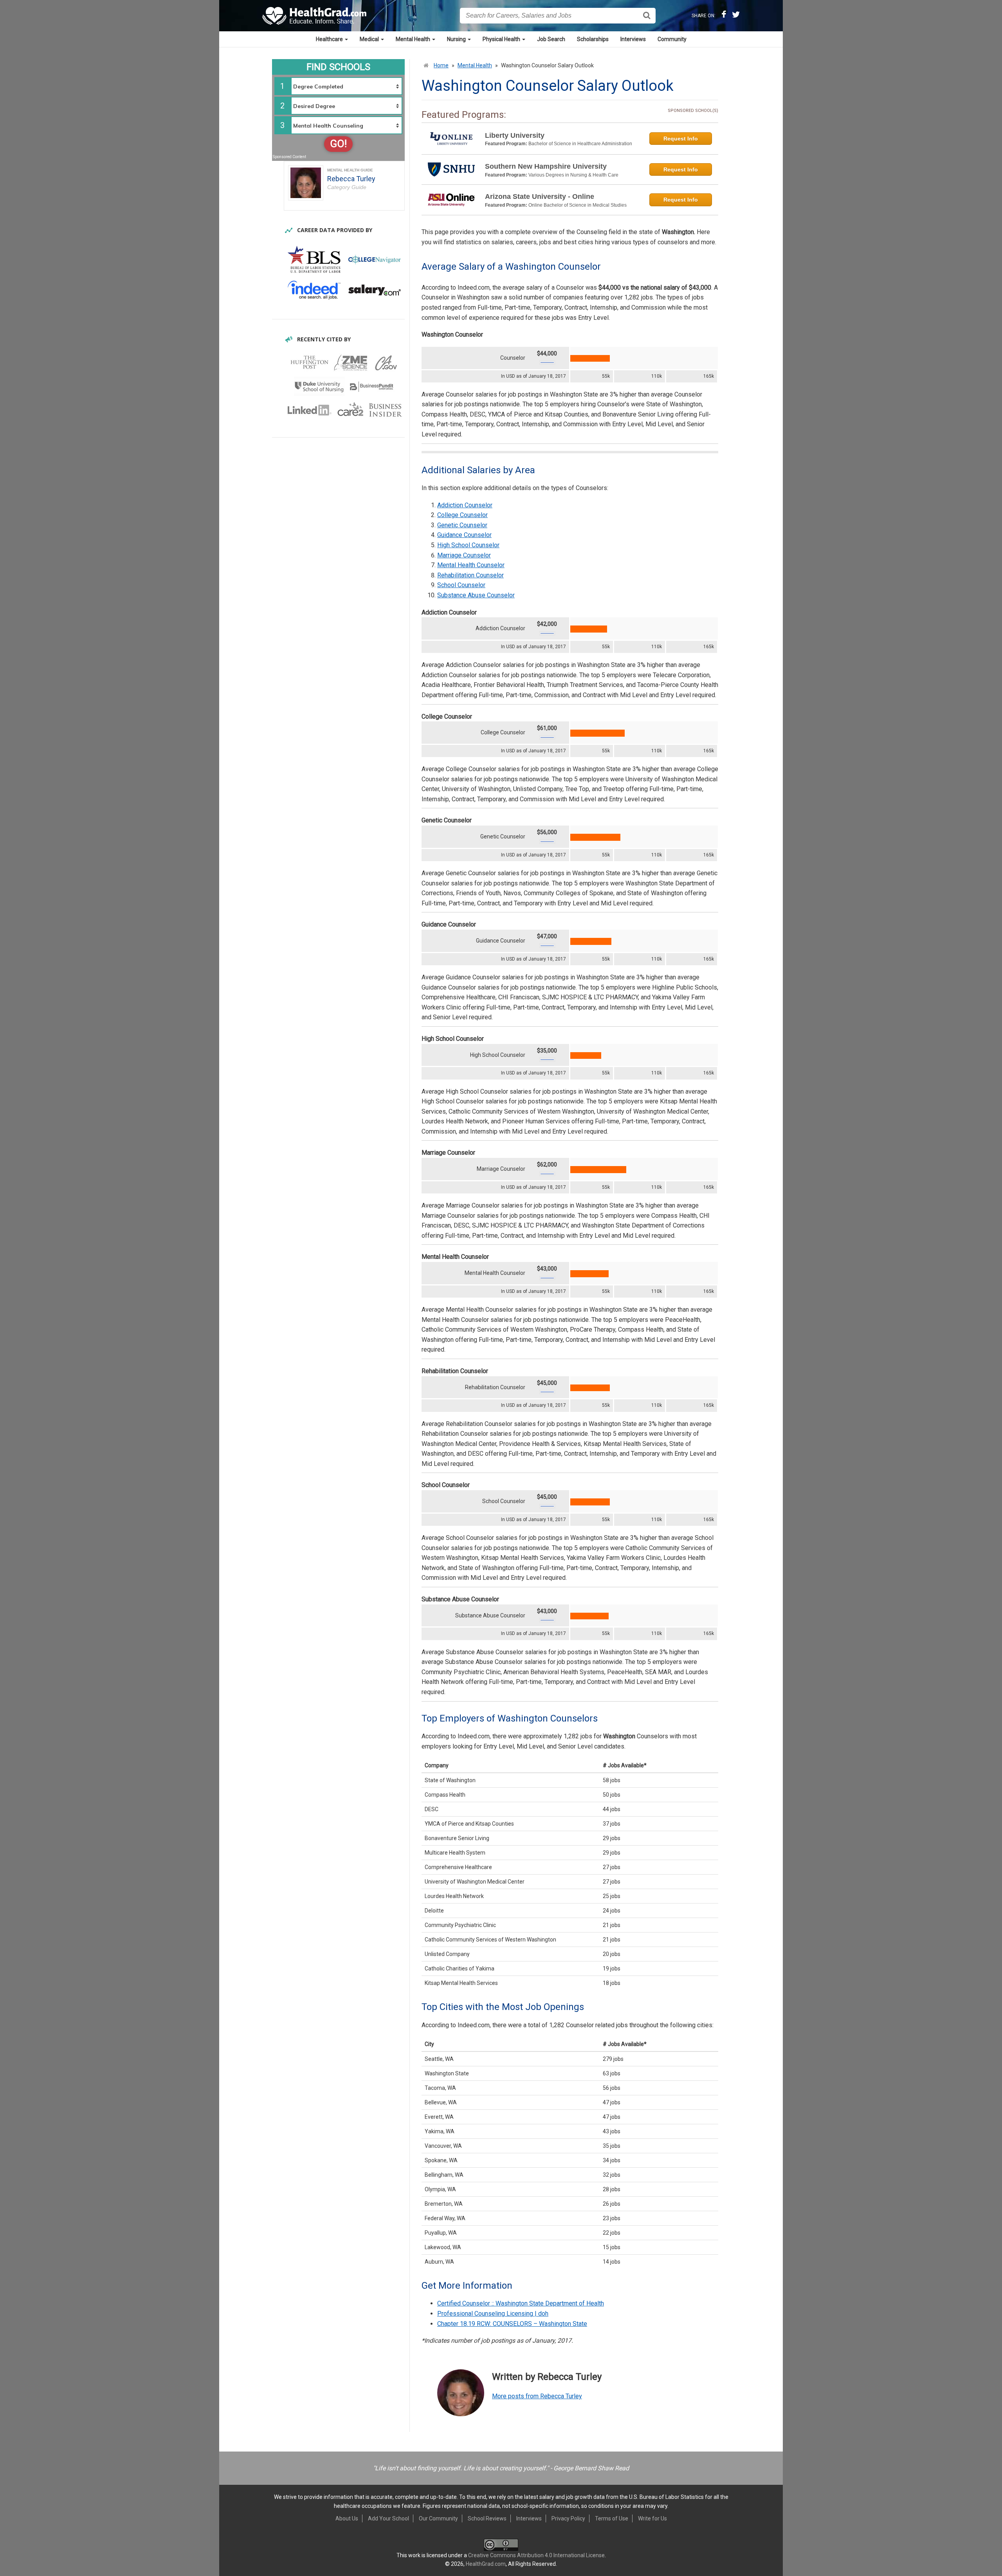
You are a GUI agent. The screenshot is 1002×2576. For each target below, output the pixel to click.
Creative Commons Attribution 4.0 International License (536, 2555)
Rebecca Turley (351, 179)
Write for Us (652, 2518)
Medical (370, 39)
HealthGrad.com (486, 2564)
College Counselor (462, 515)
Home (441, 65)
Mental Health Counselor (471, 565)
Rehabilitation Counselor (470, 575)
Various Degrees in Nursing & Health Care (573, 175)
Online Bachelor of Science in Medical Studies (578, 205)
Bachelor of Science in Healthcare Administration (580, 144)
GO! (338, 144)
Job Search (551, 39)
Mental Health (414, 39)
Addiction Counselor (465, 505)
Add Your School (388, 2518)
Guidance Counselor (464, 535)
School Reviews (487, 2518)
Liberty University (515, 135)
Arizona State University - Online (540, 196)
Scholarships (593, 39)
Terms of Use (612, 2518)
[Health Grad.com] (315, 16)
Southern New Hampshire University (546, 166)
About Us (347, 2518)
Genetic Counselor (462, 525)
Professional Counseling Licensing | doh (493, 2314)
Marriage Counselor (464, 555)
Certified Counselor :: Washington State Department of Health (521, 2303)
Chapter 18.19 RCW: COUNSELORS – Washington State (512, 2324)
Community (672, 39)
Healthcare (330, 39)
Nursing (457, 39)
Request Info (681, 139)
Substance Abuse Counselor (476, 595)
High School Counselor (468, 545)
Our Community (438, 2518)
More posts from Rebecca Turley (537, 2396)
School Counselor (461, 585)
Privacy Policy (568, 2518)
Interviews (633, 39)
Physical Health (502, 39)
